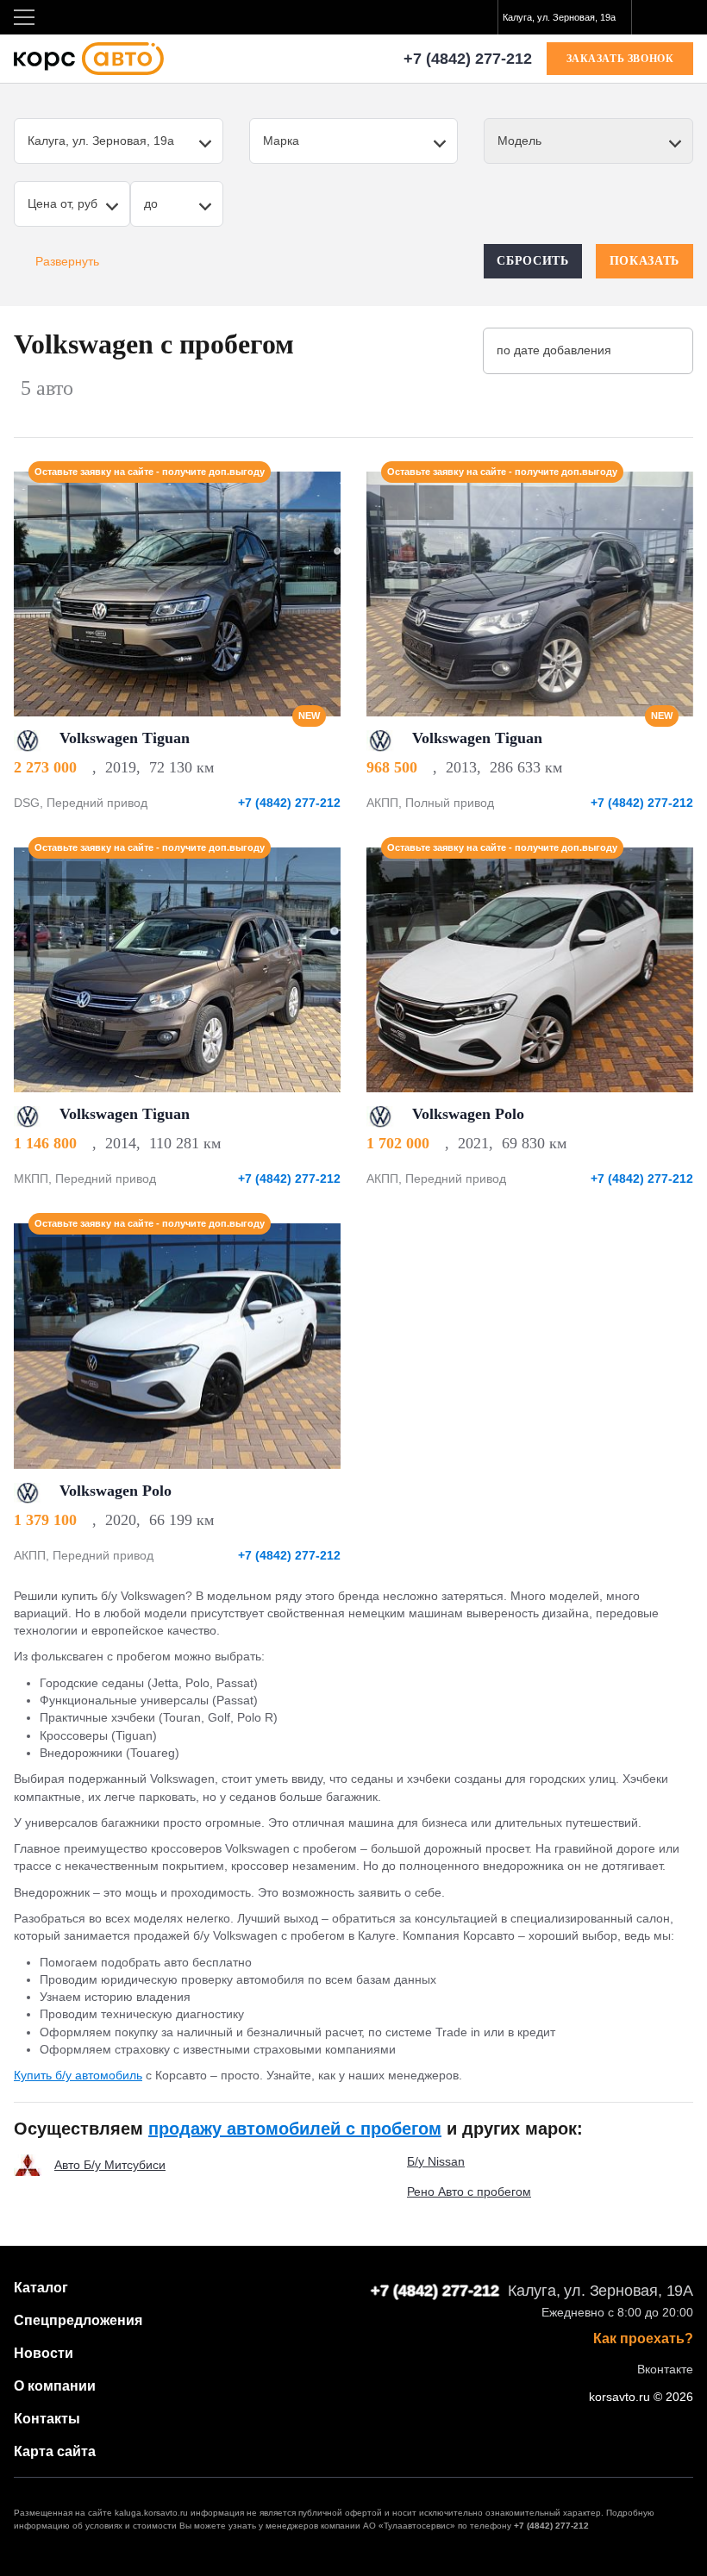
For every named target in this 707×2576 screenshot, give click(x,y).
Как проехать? (643, 2339)
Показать (645, 261)
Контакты (47, 2419)
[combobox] (565, 17)
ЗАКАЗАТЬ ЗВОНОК (620, 59)
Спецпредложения (78, 2320)
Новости (44, 2353)
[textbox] (565, 17)
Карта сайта (55, 2451)
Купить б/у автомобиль (78, 2075)
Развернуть (67, 261)
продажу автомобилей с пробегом (295, 2129)
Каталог (41, 2288)
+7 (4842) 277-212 (468, 59)
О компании (55, 2386)
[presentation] (319, 594)
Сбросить (533, 261)
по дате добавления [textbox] (554, 350)
